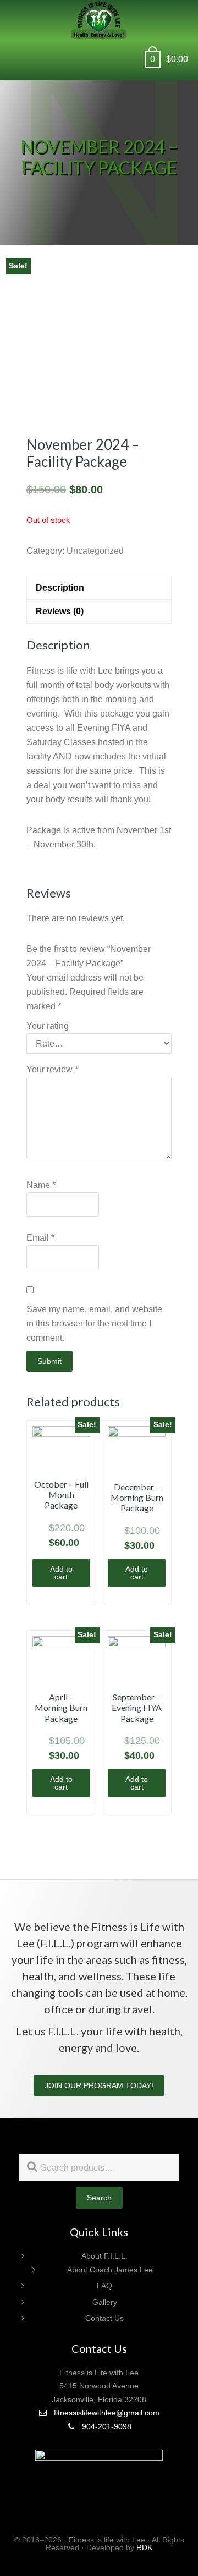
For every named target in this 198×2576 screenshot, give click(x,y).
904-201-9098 (106, 2426)
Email (40, 1238)
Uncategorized (95, 551)
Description (60, 588)
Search (99, 2198)
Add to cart (61, 1573)
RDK (144, 2547)
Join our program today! (99, 2085)
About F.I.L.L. (105, 2256)
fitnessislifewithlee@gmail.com (106, 2413)
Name (41, 1185)
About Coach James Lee (110, 2270)
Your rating (48, 1026)
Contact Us (105, 2318)
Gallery (105, 2302)
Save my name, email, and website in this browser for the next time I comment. (94, 1323)
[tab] (99, 588)
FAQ (105, 2286)
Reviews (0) (60, 611)
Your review (52, 1069)
